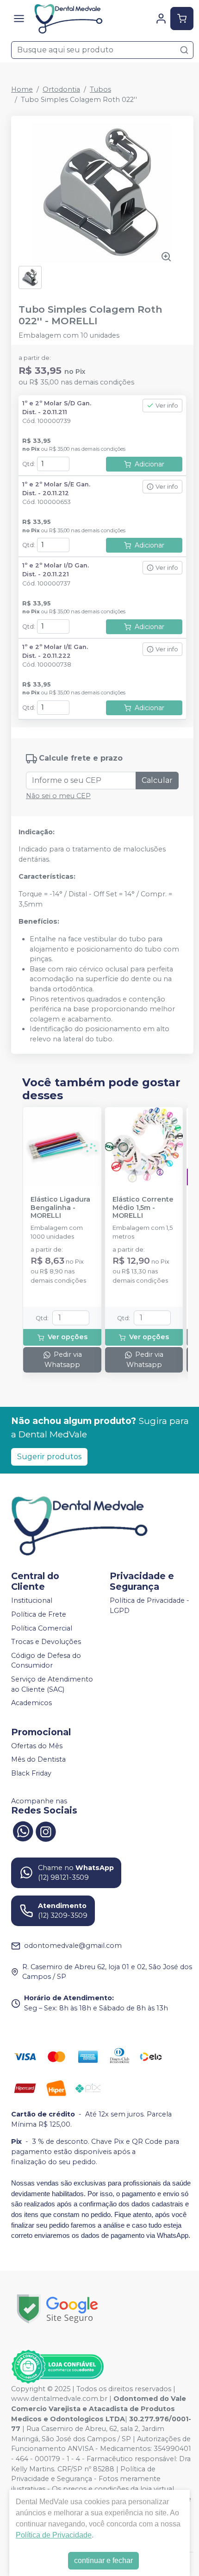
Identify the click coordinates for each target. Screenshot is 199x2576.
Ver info (167, 406)
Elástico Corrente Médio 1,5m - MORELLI (143, 1208)
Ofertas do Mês (37, 1746)
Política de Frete (39, 1614)
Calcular (157, 780)
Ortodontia (61, 89)
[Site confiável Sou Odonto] (57, 2367)
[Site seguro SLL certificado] (57, 2309)
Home (22, 89)
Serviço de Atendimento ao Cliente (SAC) (52, 1684)
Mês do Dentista (38, 1760)
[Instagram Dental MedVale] (46, 1831)
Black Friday (31, 1773)
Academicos (31, 1703)
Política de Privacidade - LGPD (149, 1606)
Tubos (100, 89)
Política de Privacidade (54, 2535)
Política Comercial (42, 1628)
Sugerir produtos (49, 1457)
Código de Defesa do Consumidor (46, 1661)
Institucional (32, 1601)
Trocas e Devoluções (46, 1642)
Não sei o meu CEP (58, 796)
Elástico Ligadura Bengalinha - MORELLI (60, 1208)
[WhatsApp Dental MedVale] (23, 1831)
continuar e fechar (103, 2560)
